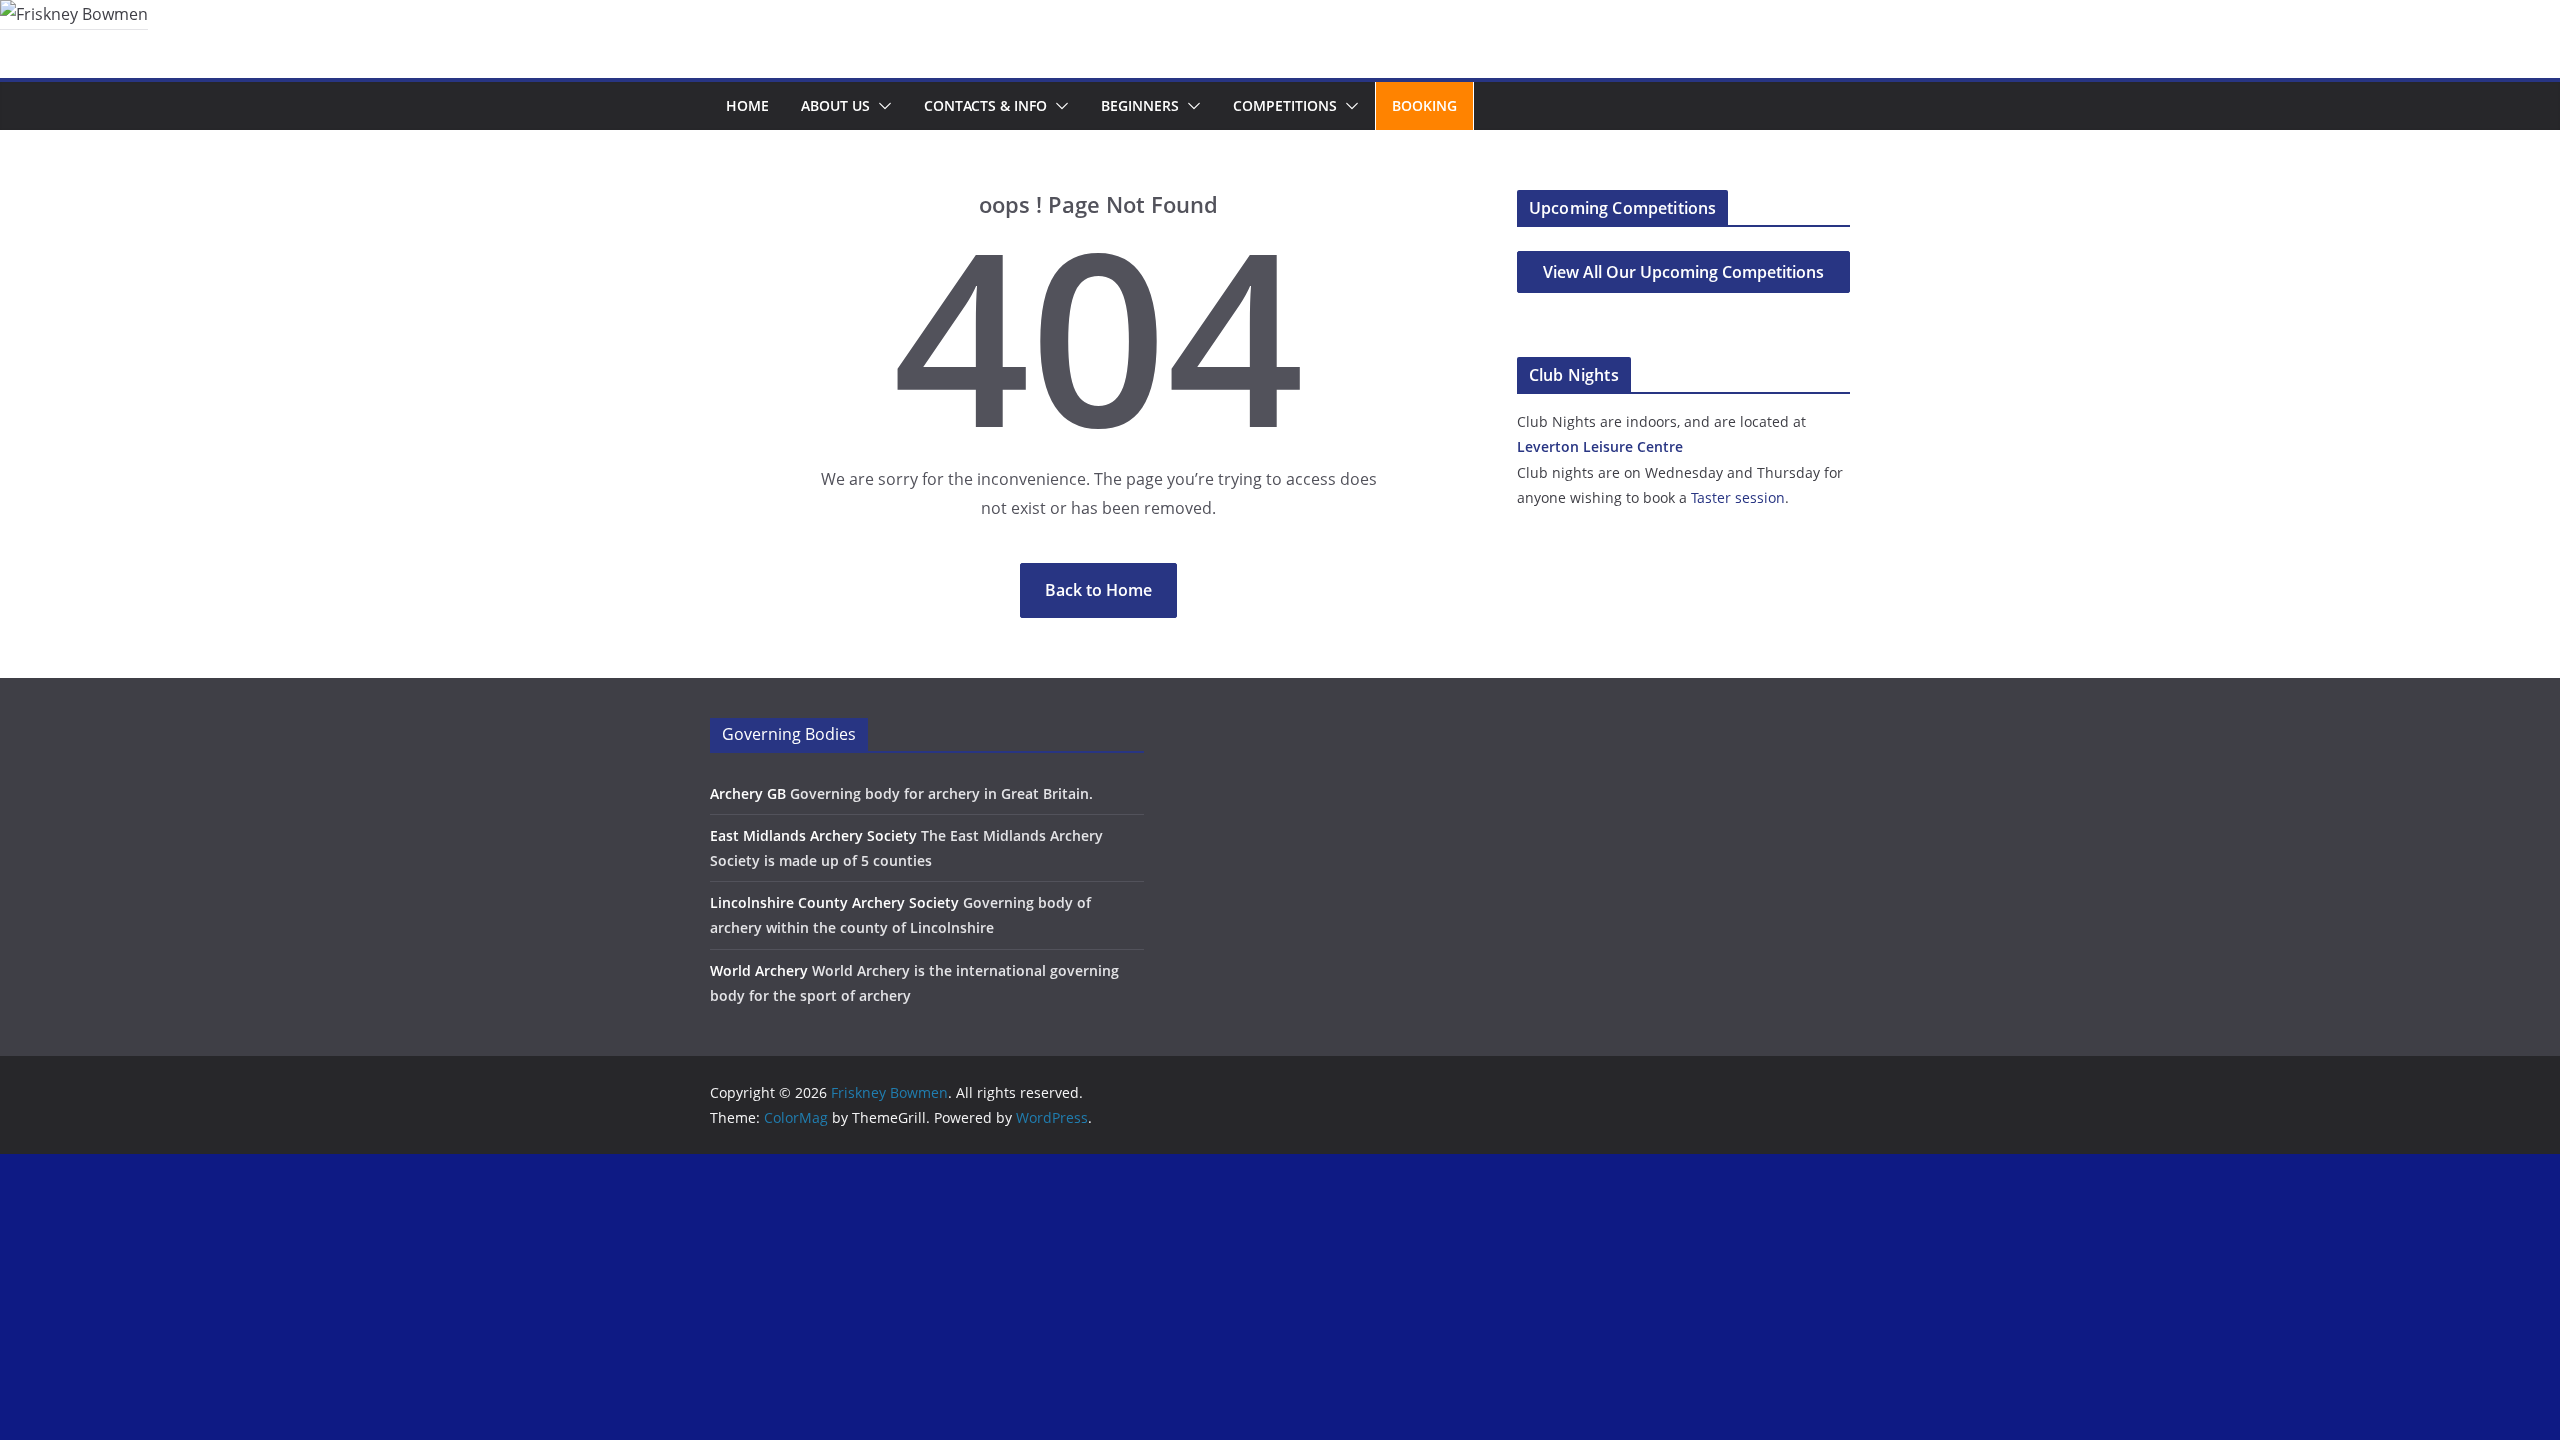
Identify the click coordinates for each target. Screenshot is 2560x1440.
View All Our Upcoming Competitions (1683, 272)
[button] (881, 106)
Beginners (1140, 105)
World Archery (759, 970)
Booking (1424, 105)
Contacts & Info (985, 105)
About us (835, 105)
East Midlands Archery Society (813, 835)
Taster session (1738, 497)
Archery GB (748, 793)
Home (747, 105)
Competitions (1285, 105)
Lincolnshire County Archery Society (834, 902)
